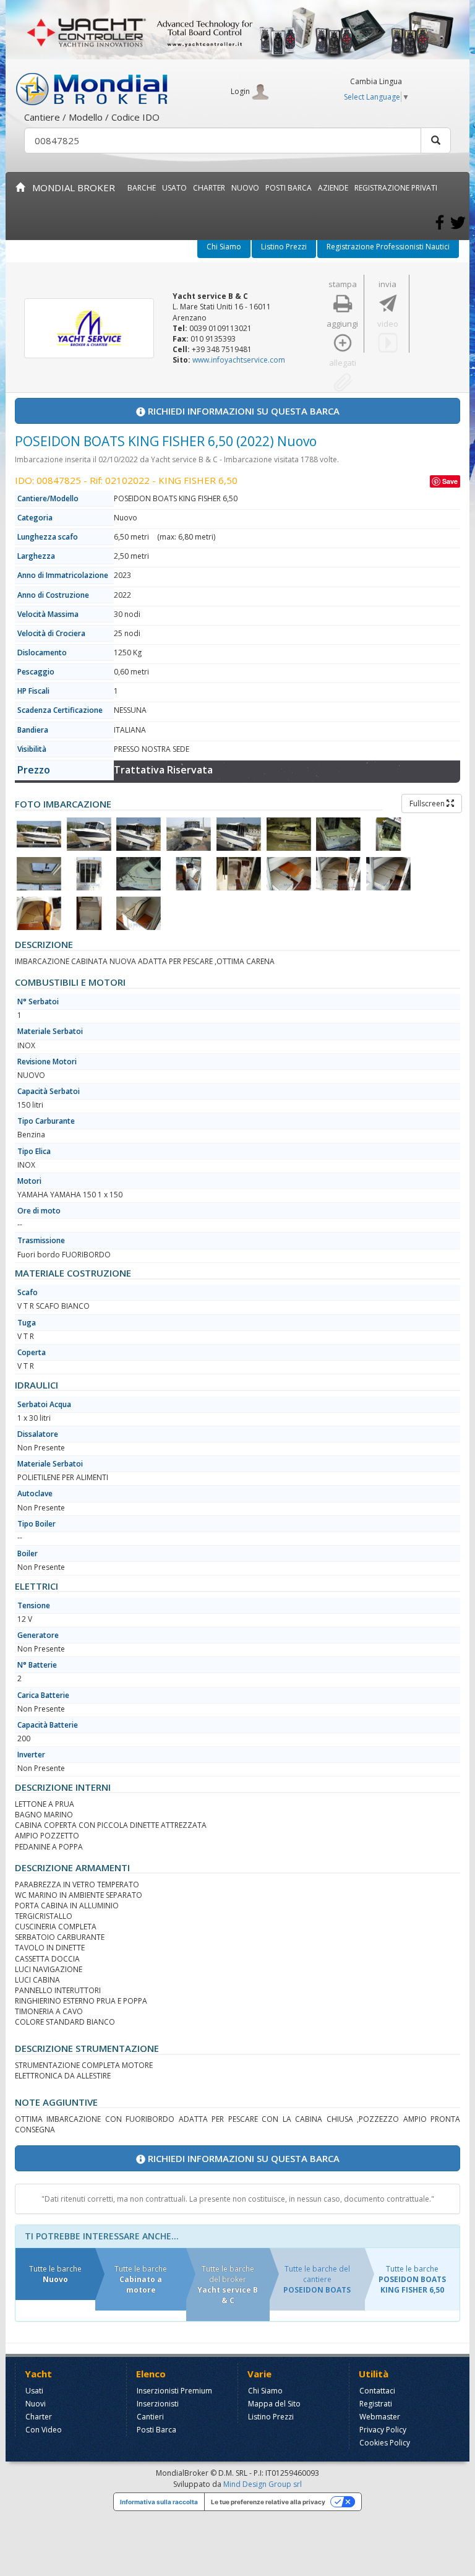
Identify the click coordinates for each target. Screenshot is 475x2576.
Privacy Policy (383, 2430)
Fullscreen (428, 803)
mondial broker (70, 187)
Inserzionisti (158, 2404)
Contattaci (377, 2391)
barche (142, 188)
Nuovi (36, 2404)
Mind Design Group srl (263, 2484)
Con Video (44, 2430)
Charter (39, 2417)
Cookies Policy (385, 2443)
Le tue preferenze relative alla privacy (268, 2502)
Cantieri (150, 2417)
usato (174, 188)
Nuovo (245, 188)
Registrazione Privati (396, 188)
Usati (34, 2391)
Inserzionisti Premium (174, 2391)
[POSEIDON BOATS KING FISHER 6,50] (39, 834)
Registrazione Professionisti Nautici (388, 247)
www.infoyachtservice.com (239, 360)
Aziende (333, 188)
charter (209, 188)
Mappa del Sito (274, 2404)
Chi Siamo (224, 247)
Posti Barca (289, 188)
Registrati (376, 2404)
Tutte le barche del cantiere (317, 2279)
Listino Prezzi (284, 247)
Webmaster (380, 2417)
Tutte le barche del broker (228, 2285)
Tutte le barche (55, 2274)
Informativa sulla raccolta (159, 2502)
